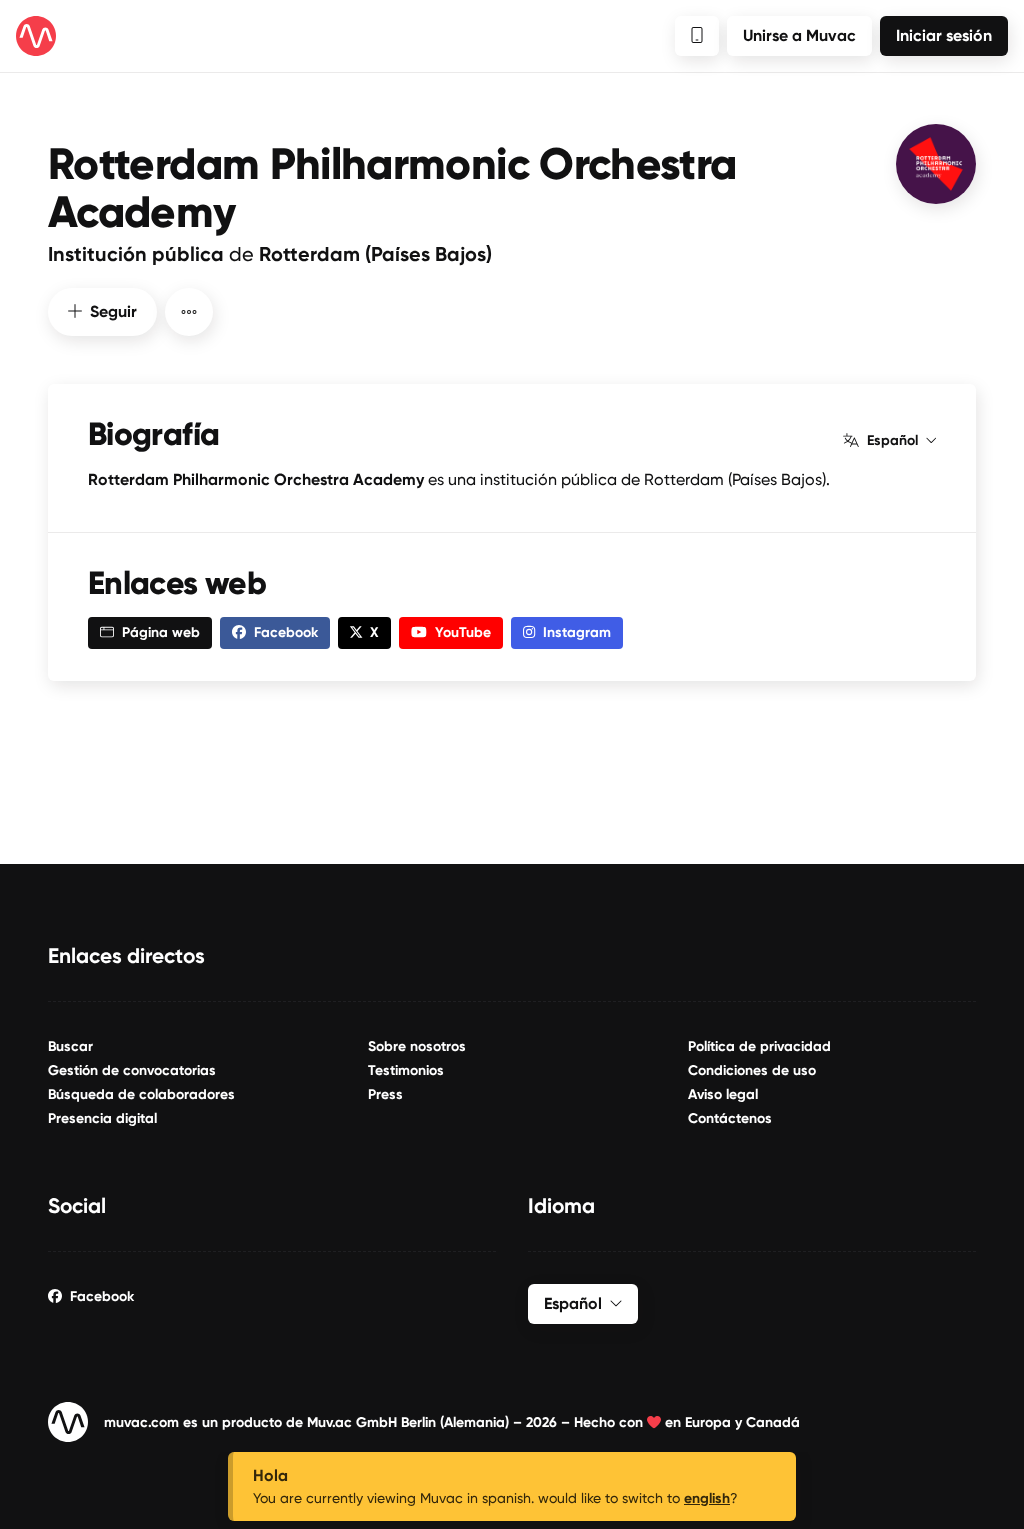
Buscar (70, 1046)
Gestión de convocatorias (132, 1070)
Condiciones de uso (752, 1070)
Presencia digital (102, 1118)
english (707, 1498)
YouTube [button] (463, 632)
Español (892, 441)
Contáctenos (730, 1118)
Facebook (102, 1296)
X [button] (374, 632)
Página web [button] (161, 632)
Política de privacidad (759, 1046)
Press (385, 1094)
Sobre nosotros (417, 1046)
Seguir (113, 311)
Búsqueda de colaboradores (141, 1094)
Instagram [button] (577, 632)
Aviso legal (723, 1094)
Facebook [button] (286, 632)
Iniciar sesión (944, 35)
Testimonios (406, 1070)
